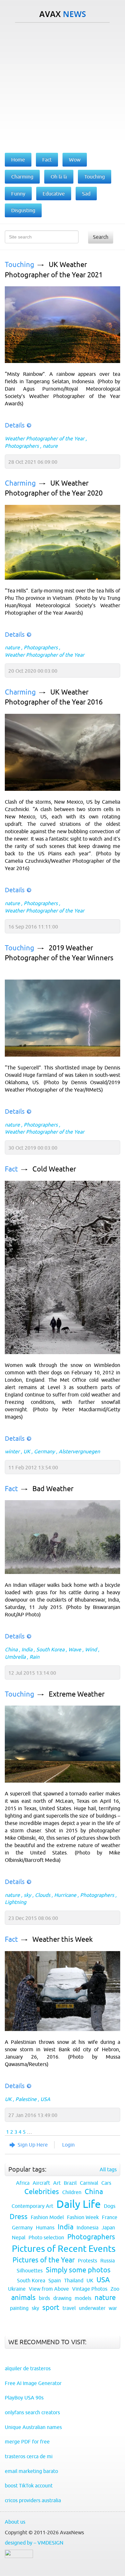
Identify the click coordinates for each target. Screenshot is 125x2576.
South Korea (50, 1649)
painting (19, 2308)
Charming (20, 483)
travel (69, 2308)
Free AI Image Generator (33, 2383)
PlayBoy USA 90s (24, 2398)
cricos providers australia (33, 2500)
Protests (88, 2260)
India (27, 1649)
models (83, 2298)
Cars (106, 2183)
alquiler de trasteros (28, 2368)
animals (23, 2298)
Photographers (22, 446)
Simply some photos (78, 2270)
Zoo (115, 2289)
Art (57, 2183)
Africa (23, 2183)
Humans (45, 2227)
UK (27, 1451)
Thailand (74, 2280)
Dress (19, 2217)
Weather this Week (63, 1939)
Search (101, 237)
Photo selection (46, 2237)
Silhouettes (30, 2270)
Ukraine (17, 2289)
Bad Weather (53, 1489)
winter (12, 1451)
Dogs (110, 2206)
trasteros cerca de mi (29, 2456)
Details (15, 425)
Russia (108, 2260)
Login (68, 2145)
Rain (34, 1657)
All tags (108, 2169)
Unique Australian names (33, 2427)
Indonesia (88, 2227)
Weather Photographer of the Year (45, 438)
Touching (20, 265)
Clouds (43, 1895)
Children (72, 2192)
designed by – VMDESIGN (34, 2543)
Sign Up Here (33, 2145)
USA (45, 2099)
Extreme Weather (77, 1694)
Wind (91, 1649)
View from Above (49, 2289)
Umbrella (15, 1657)
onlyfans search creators (32, 2412)
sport (51, 2308)
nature (50, 446)
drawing (62, 2298)
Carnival (89, 2183)
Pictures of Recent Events (64, 2249)
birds (44, 2298)
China (11, 1649)
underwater (92, 2308)
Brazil (70, 2183)
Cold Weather (54, 1169)
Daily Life (79, 2204)
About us (15, 2522)
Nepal (19, 2237)
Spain (55, 2280)
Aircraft (41, 2183)
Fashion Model (47, 2217)
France (110, 2217)
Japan (108, 2227)
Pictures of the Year (44, 2260)
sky (27, 1895)
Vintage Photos (90, 2289)
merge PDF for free (27, 2442)
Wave (75, 1649)
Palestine (26, 2099)
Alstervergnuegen (79, 1451)
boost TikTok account (29, 2485)
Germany (44, 1451)
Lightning (16, 1902)
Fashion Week (83, 2217)
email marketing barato (31, 2471)
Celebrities (42, 2192)
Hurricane (65, 1895)
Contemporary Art (32, 2206)
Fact (11, 1169)
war (113, 2308)
